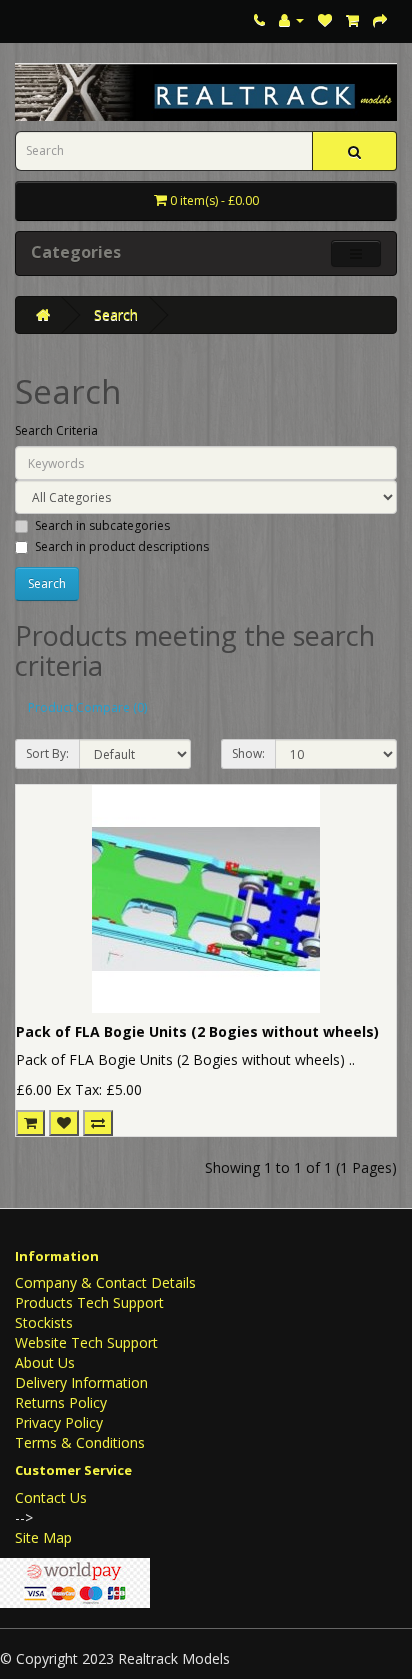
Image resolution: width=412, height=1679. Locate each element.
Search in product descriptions (122, 546)
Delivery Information (81, 1382)
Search (116, 314)
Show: (248, 753)
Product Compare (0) (87, 707)
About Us (45, 1362)
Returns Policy (61, 1402)
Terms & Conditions (80, 1442)
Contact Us (51, 1497)
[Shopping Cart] (352, 19)
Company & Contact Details (105, 1282)
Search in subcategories (102, 525)
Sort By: (47, 753)
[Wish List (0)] (325, 19)
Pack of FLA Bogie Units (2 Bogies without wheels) (197, 1031)
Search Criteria (56, 430)
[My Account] (291, 19)
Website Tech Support (86, 1342)
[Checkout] (380, 19)
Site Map (43, 1537)
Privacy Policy (59, 1422)
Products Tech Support (89, 1302)
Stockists (44, 1322)
